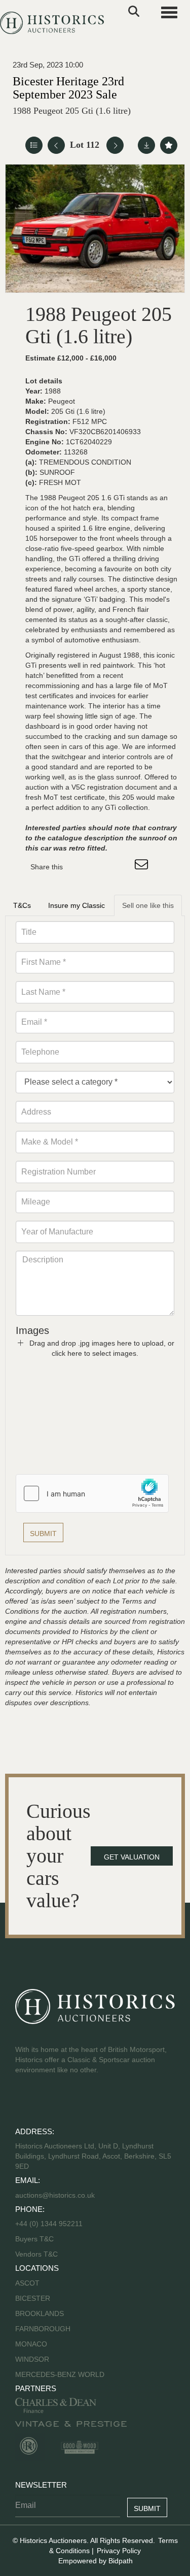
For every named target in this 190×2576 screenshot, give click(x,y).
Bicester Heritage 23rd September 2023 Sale (68, 88)
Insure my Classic (77, 905)
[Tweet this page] (101, 867)
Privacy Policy (119, 2551)
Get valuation (132, 1857)
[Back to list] (34, 145)
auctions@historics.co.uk (55, 2195)
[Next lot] (115, 145)
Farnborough (43, 2329)
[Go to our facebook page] (25, 2102)
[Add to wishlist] (169, 145)
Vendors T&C (37, 2254)
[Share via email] (143, 867)
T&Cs (22, 905)
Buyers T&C (34, 2239)
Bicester (33, 2298)
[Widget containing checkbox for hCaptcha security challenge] (92, 1493)
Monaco (31, 2344)
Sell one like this (148, 905)
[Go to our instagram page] (122, 867)
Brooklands (40, 2313)
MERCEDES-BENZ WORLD (60, 2374)
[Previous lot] (56, 145)
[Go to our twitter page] (46, 2102)
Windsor (32, 2359)
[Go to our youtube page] (67, 2102)
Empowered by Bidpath (96, 2561)
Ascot (27, 2283)
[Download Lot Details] (146, 145)
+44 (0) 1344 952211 (49, 2224)
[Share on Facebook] (80, 867)
